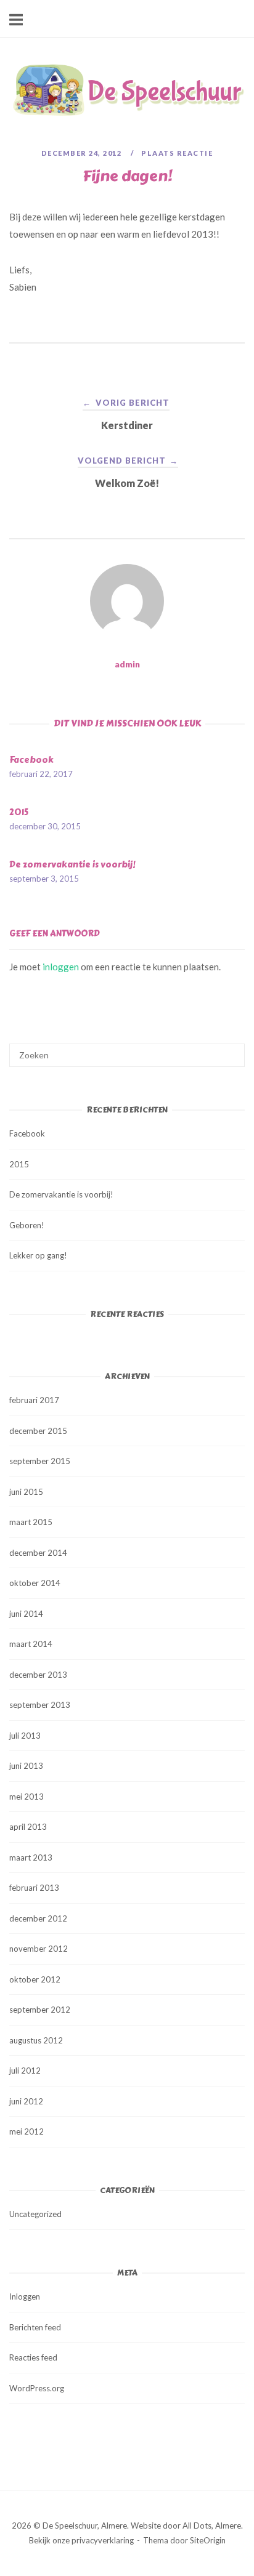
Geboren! (27, 1225)
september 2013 (40, 1705)
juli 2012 (25, 2071)
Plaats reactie (177, 153)
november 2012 (39, 1949)
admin (127, 664)
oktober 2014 (35, 1583)
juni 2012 (26, 2101)
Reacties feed (33, 2357)
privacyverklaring (103, 2540)
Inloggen (25, 2296)
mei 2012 (27, 2131)
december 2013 (38, 1675)
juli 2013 (25, 1736)
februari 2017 (34, 1400)
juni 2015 (26, 1492)
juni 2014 (26, 1614)
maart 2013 (31, 1858)
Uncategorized (35, 2214)
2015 (19, 1164)
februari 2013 (34, 1888)
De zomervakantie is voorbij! (61, 1194)
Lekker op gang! (38, 1255)
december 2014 (38, 1553)
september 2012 (40, 2010)
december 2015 (38, 1431)
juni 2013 (26, 1766)
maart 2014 (31, 1644)
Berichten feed (35, 2327)
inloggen (61, 967)
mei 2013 (27, 1797)
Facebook (27, 1133)
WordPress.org (37, 2388)
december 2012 (38, 1918)
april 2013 (28, 1827)
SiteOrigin (208, 2540)
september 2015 (40, 1461)
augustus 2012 (36, 2040)
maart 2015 (31, 1522)
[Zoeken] (231, 1050)
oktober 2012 (35, 1979)
